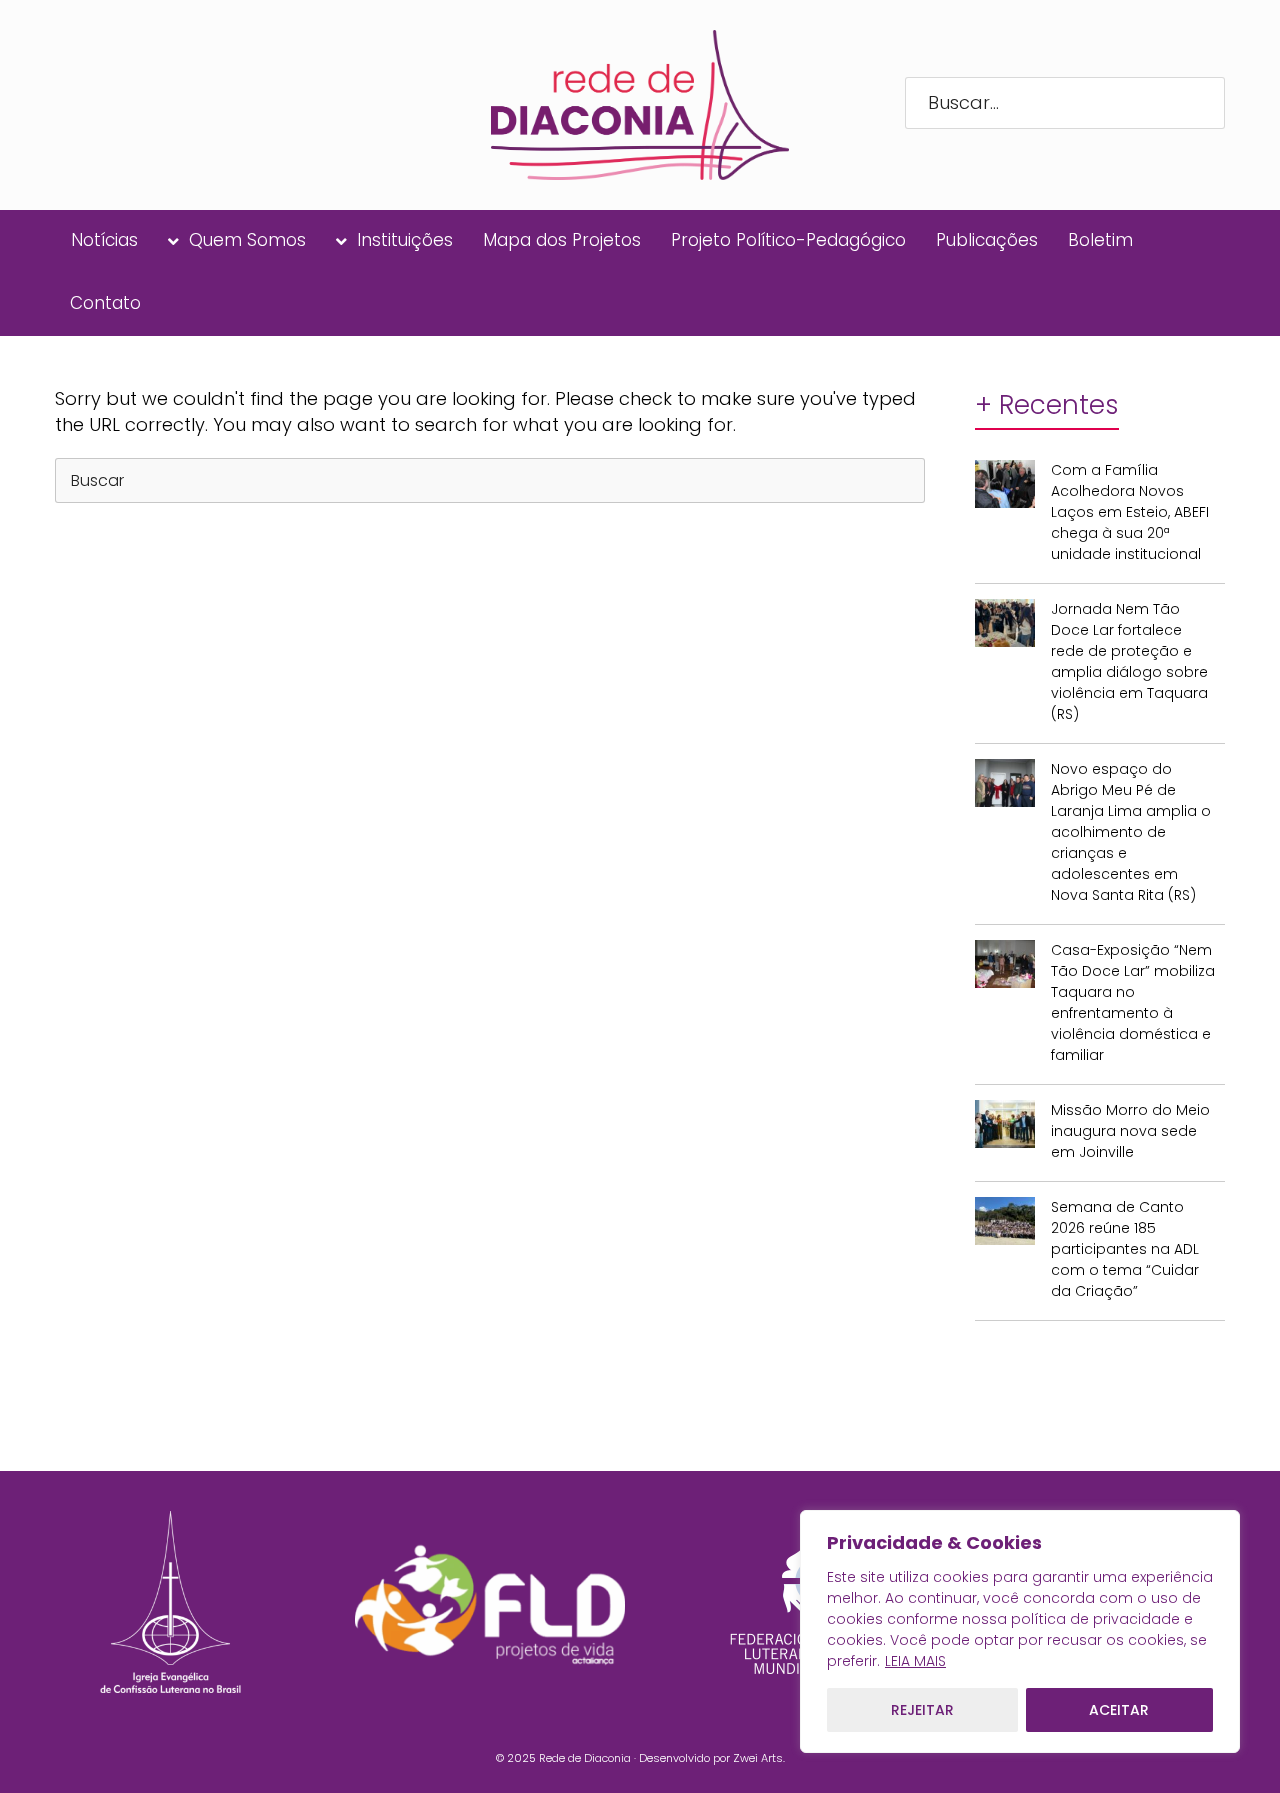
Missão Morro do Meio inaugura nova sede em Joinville (1130, 1131)
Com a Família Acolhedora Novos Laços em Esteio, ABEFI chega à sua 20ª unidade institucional (1130, 512)
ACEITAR (1119, 1710)
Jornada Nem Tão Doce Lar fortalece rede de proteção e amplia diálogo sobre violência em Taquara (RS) (1129, 661)
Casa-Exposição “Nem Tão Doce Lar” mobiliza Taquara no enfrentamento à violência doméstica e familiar (1133, 1002)
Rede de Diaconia (585, 1758)
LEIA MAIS (915, 1661)
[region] (1020, 1631)
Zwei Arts (758, 1758)
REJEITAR (922, 1710)
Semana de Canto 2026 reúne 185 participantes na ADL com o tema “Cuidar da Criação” (1125, 1249)
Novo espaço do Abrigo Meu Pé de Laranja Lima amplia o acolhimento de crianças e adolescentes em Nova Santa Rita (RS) (1131, 832)
